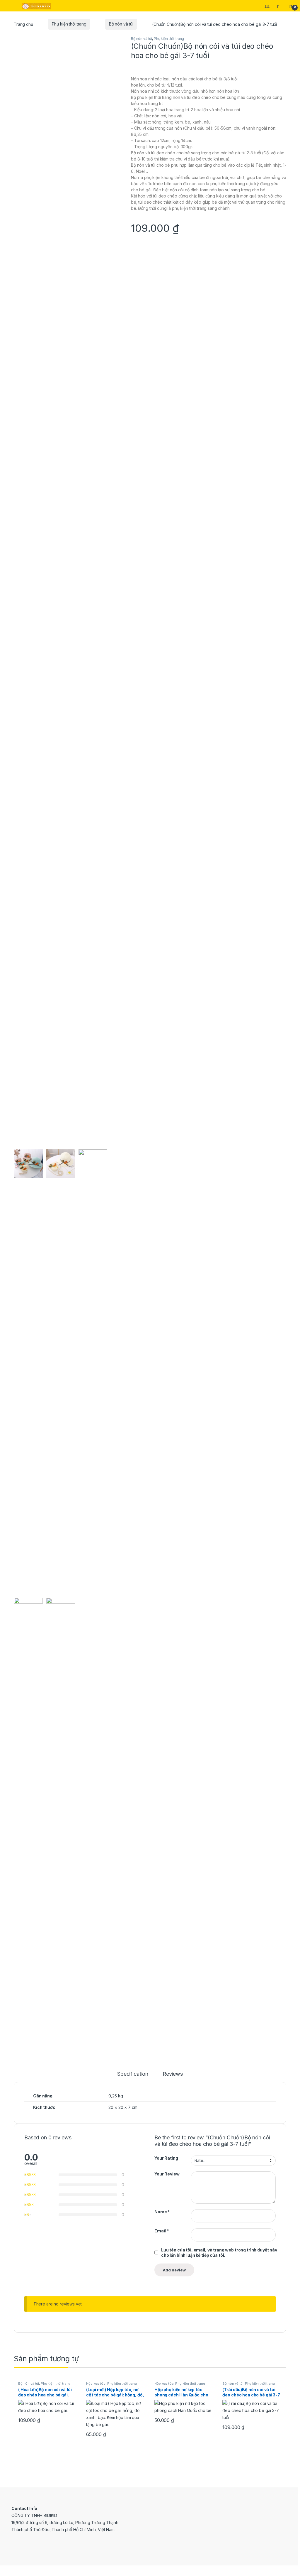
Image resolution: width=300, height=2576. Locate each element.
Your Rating (166, 2158)
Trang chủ (23, 24)
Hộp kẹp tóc (96, 2384)
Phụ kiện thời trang (69, 24)
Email (162, 2231)
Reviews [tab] (173, 2074)
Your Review (167, 2174)
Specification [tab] (133, 2074)
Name (162, 2212)
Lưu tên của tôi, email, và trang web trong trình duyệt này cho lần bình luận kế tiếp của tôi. (219, 2252)
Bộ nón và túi (121, 24)
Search (268, 6)
